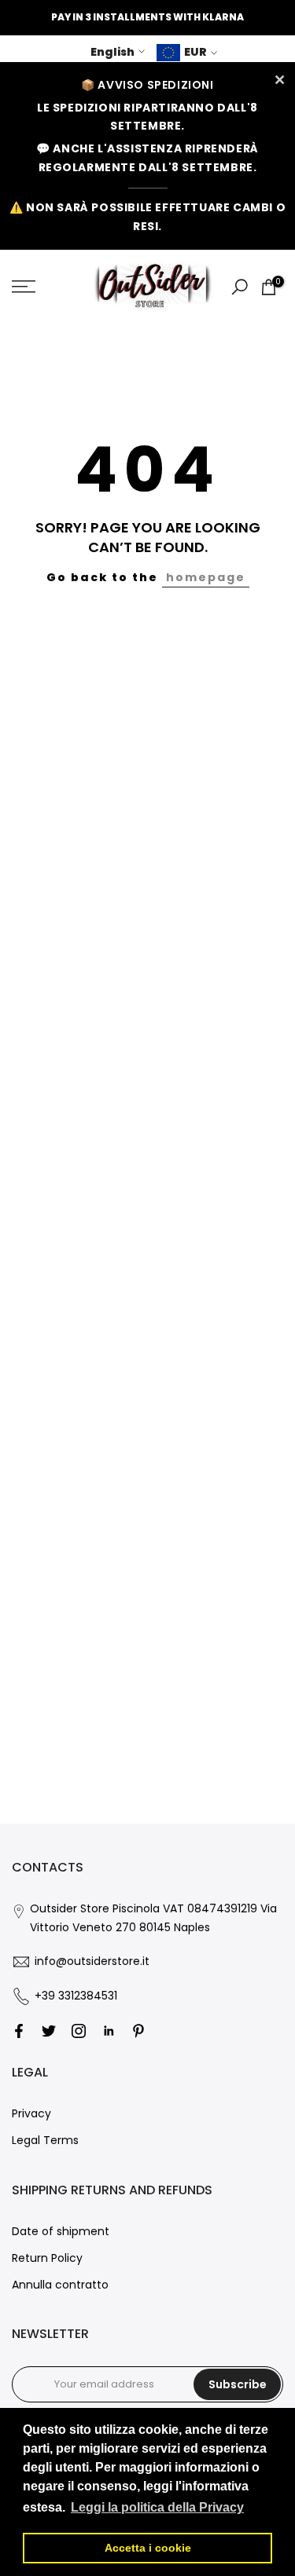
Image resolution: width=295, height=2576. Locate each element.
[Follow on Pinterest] (138, 2031)
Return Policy (47, 2258)
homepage (206, 577)
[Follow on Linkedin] (109, 2031)
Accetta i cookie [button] (148, 2548)
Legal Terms (45, 2140)
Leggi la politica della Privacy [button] (157, 2507)
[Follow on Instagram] (79, 2031)
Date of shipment (61, 2231)
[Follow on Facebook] (19, 2031)
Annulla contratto (60, 2285)
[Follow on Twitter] (49, 2031)
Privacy (31, 2113)
